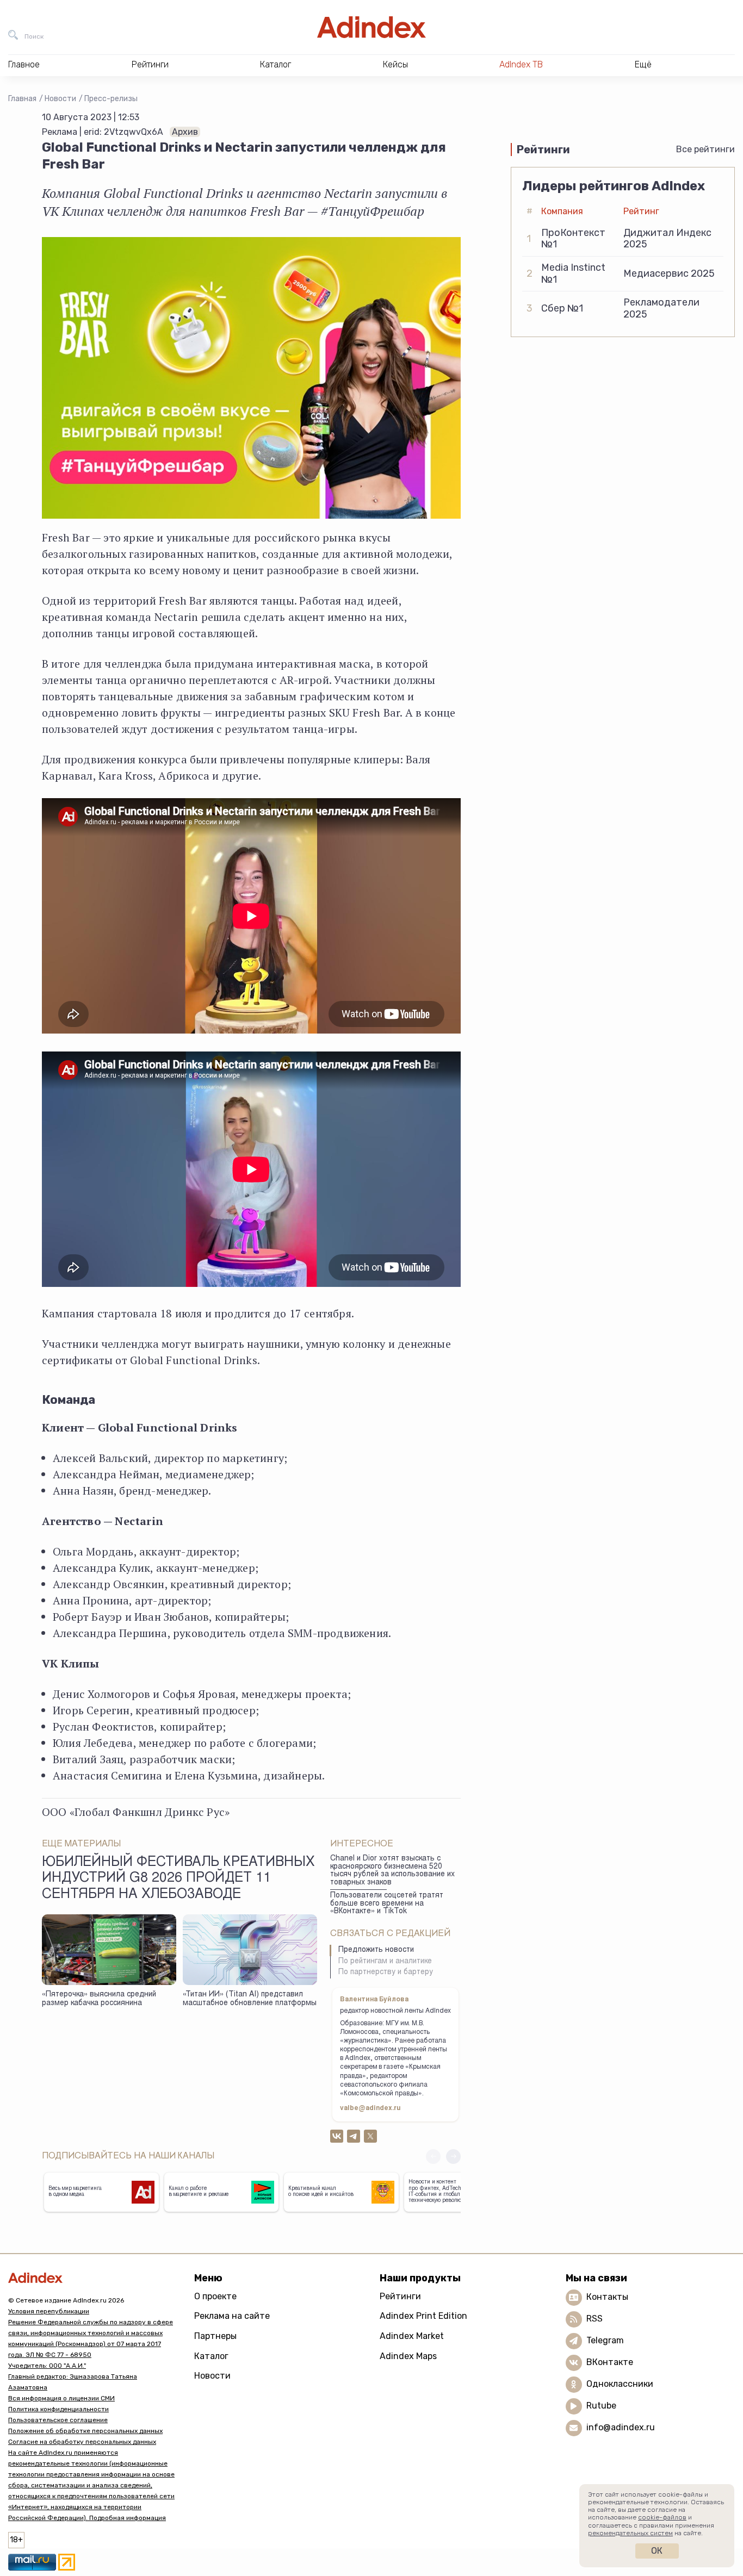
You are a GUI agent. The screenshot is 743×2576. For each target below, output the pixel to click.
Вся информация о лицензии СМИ (61, 2398)
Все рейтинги (705, 149)
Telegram (605, 2340)
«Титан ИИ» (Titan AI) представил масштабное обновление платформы (250, 1999)
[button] (453, 2157)
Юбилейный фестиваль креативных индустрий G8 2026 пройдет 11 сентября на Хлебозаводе (178, 1879)
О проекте (215, 2296)
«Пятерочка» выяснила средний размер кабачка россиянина (99, 1999)
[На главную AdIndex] (371, 27)
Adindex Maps (408, 2356)
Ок (657, 2551)
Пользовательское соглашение (58, 2420)
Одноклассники (620, 2384)
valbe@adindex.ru (370, 2108)
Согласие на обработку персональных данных (82, 2442)
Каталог (211, 2356)
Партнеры (215, 2336)
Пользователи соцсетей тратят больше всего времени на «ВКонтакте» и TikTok (387, 1904)
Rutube (601, 2406)
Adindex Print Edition (423, 2316)
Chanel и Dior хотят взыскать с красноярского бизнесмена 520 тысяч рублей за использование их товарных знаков (392, 1871)
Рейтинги (400, 2296)
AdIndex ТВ (521, 64)
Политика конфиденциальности (58, 2409)
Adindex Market (412, 2336)
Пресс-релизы (111, 99)
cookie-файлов (662, 2517)
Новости (60, 99)
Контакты (607, 2297)
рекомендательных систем (630, 2533)
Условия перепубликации (49, 2311)
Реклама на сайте (232, 2316)
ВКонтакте (610, 2362)
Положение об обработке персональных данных (85, 2431)
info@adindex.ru (621, 2427)
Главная (22, 99)
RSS (595, 2319)
